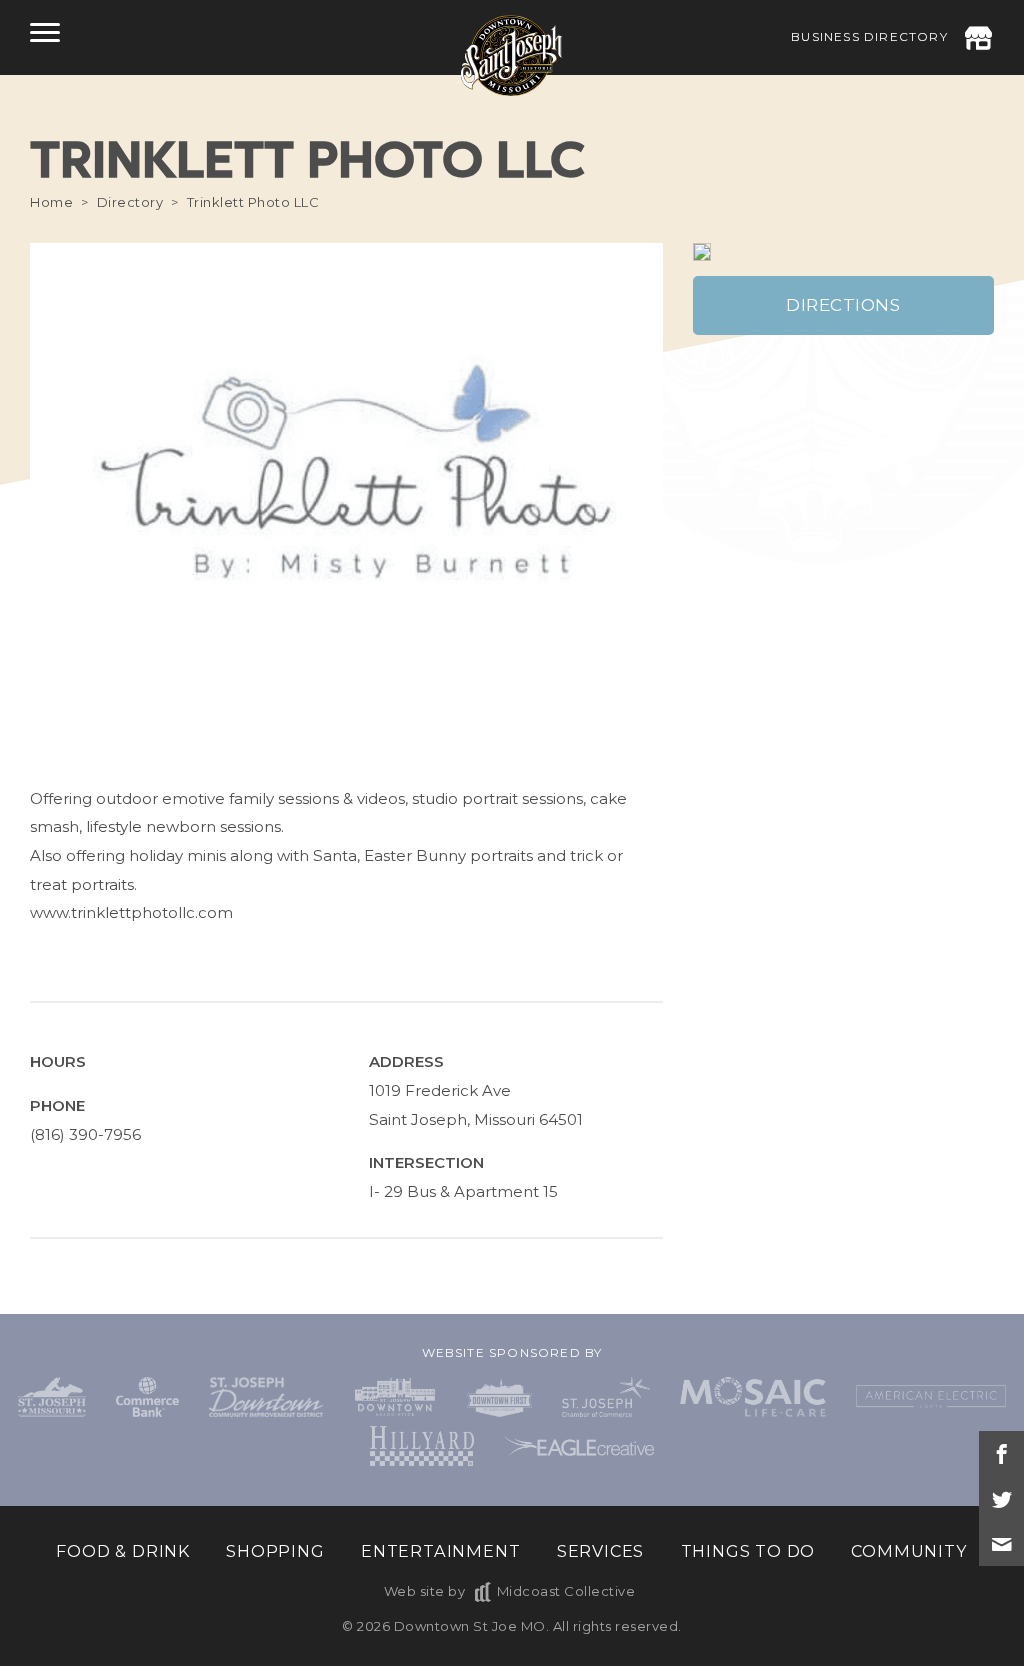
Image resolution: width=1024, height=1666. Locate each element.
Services (600, 1551)
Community (909, 1551)
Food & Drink (123, 1551)
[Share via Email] (1001, 1543)
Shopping (275, 1551)
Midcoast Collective (566, 1591)
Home (51, 202)
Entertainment (440, 1551)
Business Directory (869, 36)
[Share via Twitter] (1001, 1498)
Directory (130, 202)
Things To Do (748, 1551)
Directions (843, 305)
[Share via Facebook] (1001, 1453)
